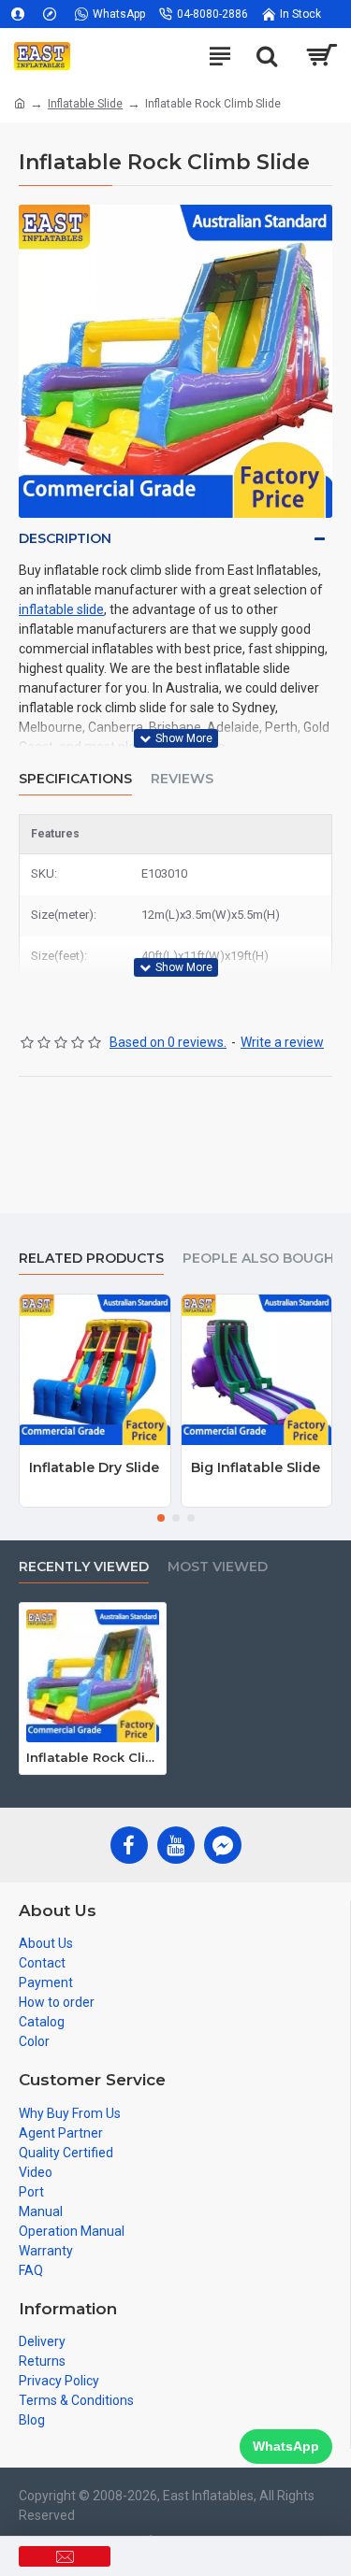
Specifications (75, 779)
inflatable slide (61, 609)
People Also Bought (263, 1259)
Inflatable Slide (85, 104)
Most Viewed (218, 1567)
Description (65, 538)
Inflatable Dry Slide (94, 1467)
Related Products (91, 1259)
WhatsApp (286, 2446)
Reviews (182, 779)
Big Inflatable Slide (256, 1467)
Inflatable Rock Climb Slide (93, 1757)
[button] (161, 1518)
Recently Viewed (84, 1567)
